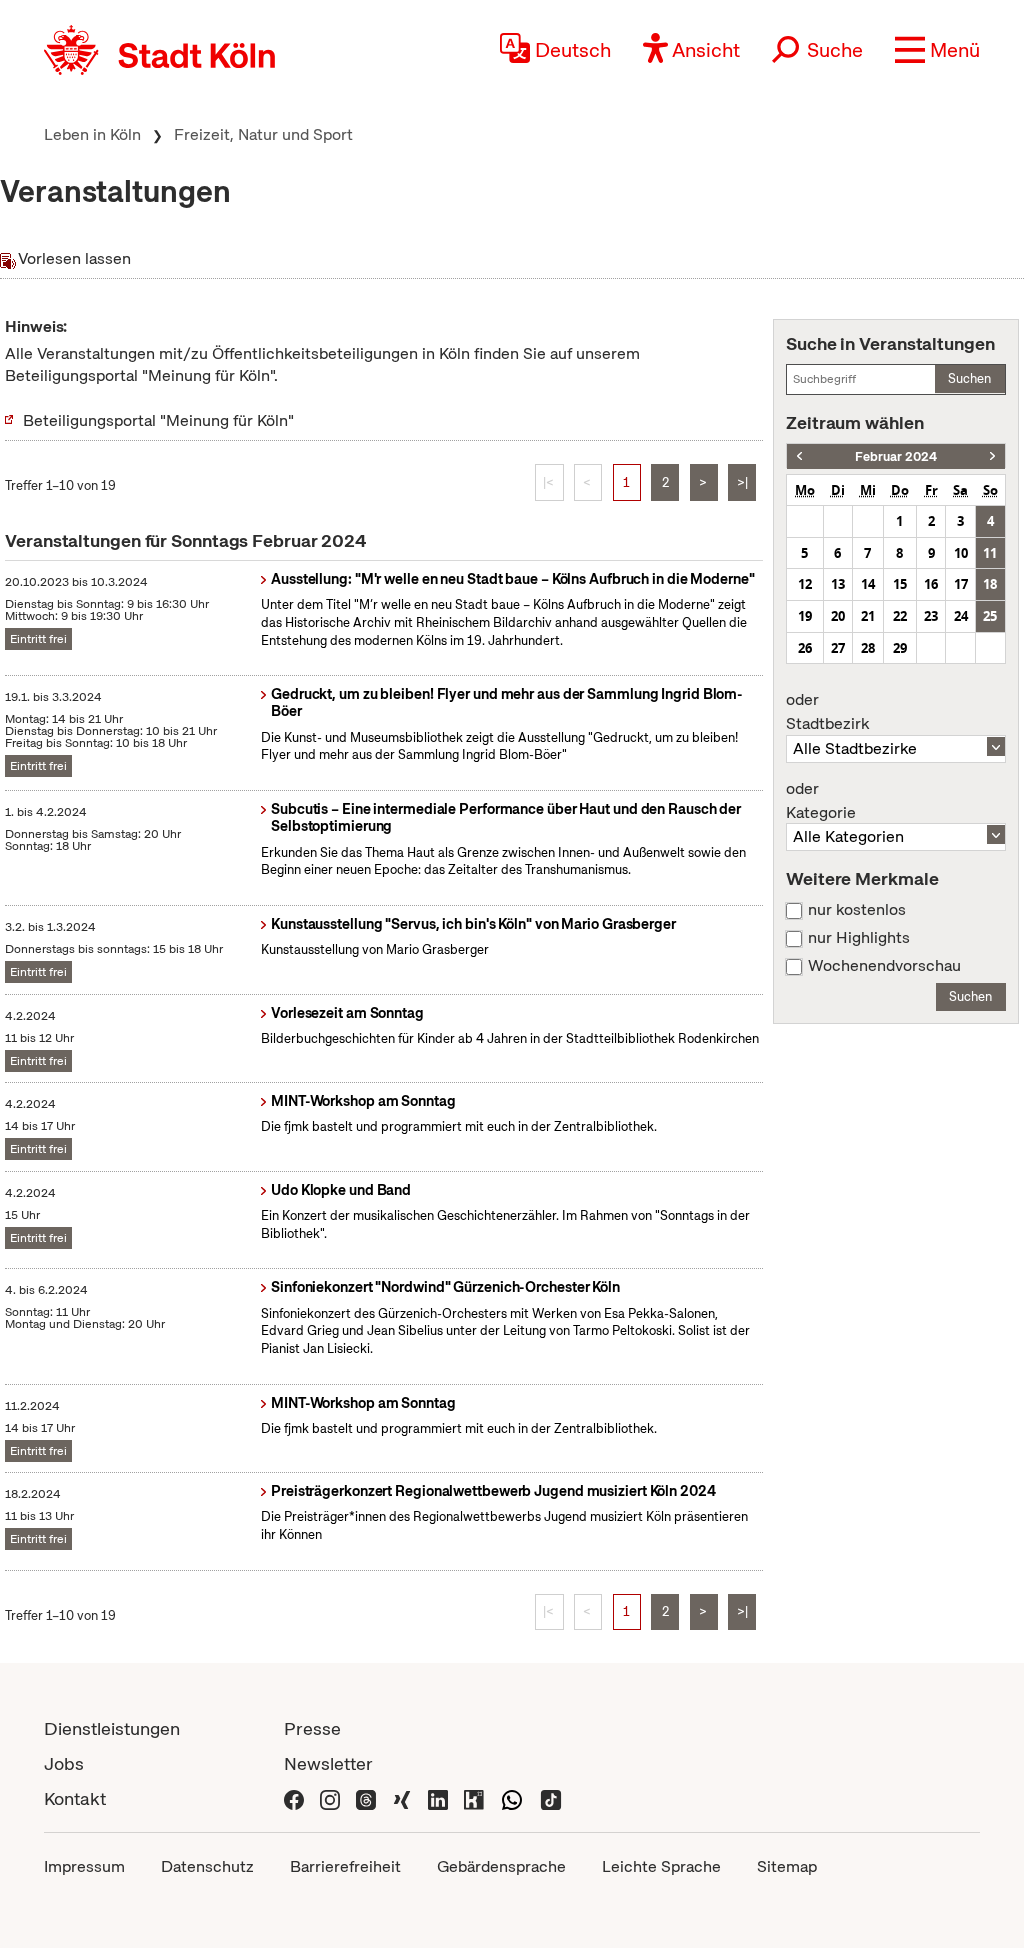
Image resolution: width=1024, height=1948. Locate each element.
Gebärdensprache (501, 1866)
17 (961, 584)
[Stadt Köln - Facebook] (294, 1798)
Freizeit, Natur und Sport (263, 134)
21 (868, 616)
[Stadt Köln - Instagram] (330, 1798)
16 (931, 584)
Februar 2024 (896, 456)
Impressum (84, 1866)
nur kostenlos (857, 910)
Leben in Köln (92, 134)
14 (868, 584)
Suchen (969, 378)
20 (838, 616)
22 (900, 616)
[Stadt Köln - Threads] (366, 1798)
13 (838, 584)
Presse (312, 1728)
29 (900, 648)
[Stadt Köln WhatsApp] (512, 1798)
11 (990, 553)
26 (805, 648)
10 (961, 553)
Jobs (64, 1763)
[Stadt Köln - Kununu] (474, 1798)
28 (868, 648)
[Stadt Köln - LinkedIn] (438, 1798)
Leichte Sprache (661, 1866)
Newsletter (328, 1763)
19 (805, 616)
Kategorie (821, 801)
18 (990, 584)
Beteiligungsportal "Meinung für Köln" (158, 420)
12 (805, 584)
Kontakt (75, 1798)
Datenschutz (207, 1866)
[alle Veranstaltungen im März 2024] (992, 456)
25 (990, 616)
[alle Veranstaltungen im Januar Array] (799, 456)
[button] (937, 50)
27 (838, 648)
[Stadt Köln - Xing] (402, 1798)
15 (900, 584)
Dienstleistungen (112, 1728)
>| (742, 482)
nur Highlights (859, 938)
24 (961, 616)
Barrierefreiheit (345, 1866)
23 (931, 616)
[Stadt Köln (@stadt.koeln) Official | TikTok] (551, 1798)
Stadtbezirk (827, 712)
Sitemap (787, 1866)
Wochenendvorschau (884, 966)
